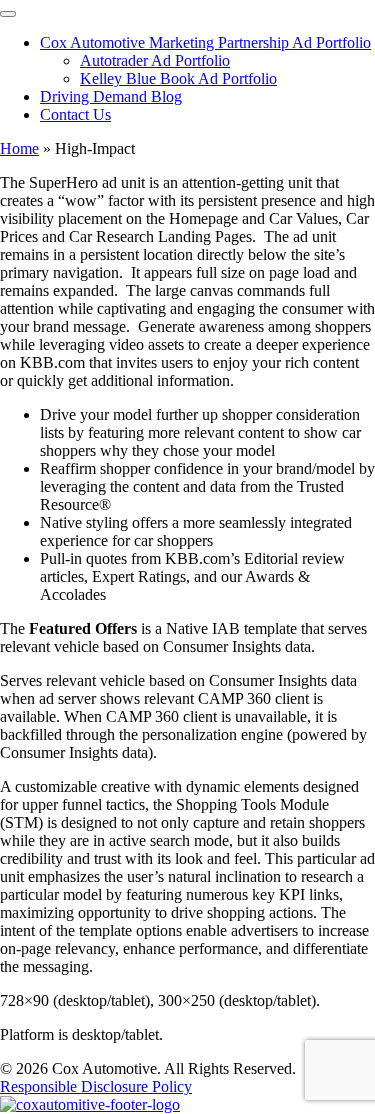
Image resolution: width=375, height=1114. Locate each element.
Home (19, 148)
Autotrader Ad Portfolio (155, 60)
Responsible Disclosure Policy (96, 1086)
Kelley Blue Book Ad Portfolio (178, 78)
